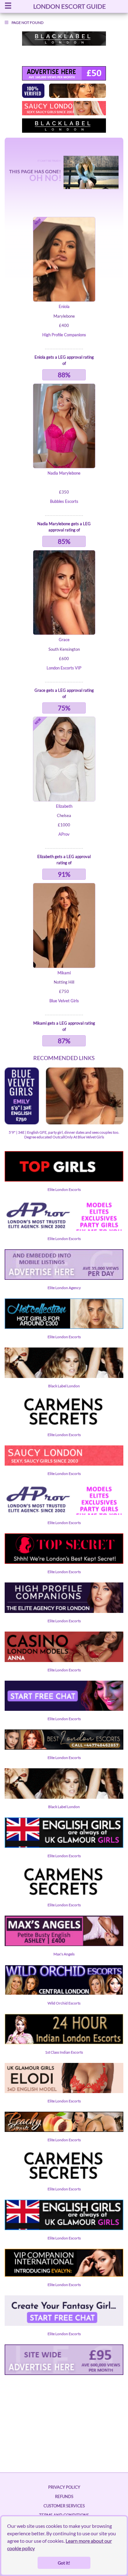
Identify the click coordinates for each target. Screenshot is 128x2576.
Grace (64, 640)
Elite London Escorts (64, 1189)
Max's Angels (64, 1954)
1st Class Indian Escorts (64, 2052)
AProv (64, 834)
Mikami (64, 973)
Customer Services (64, 2506)
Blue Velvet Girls (64, 1001)
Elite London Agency (64, 1288)
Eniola (64, 306)
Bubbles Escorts (64, 501)
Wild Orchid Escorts (64, 2003)
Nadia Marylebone (64, 473)
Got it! (64, 2563)
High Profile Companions (64, 335)
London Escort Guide (70, 6)
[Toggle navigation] (8, 6)
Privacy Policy (64, 2487)
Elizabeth (64, 806)
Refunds (64, 2496)
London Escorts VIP (64, 668)
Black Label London (64, 1386)
